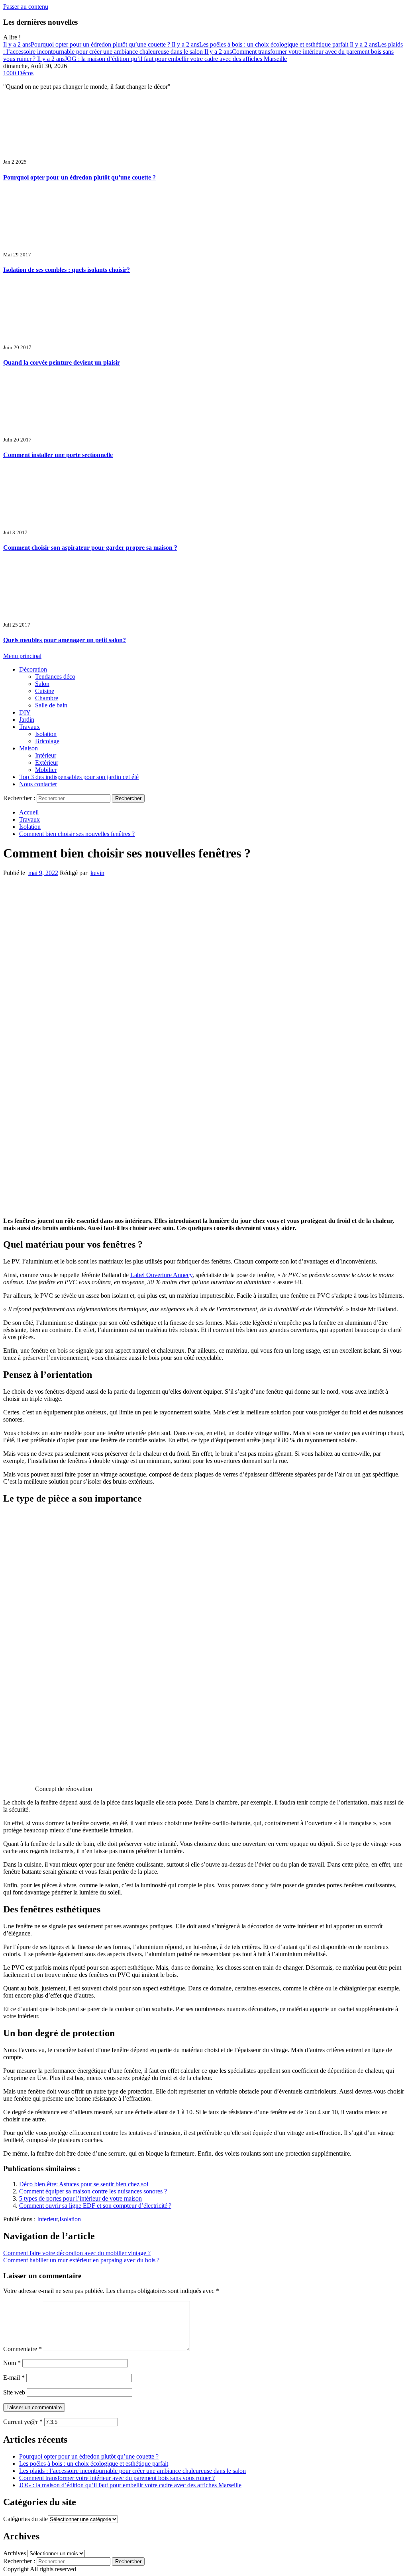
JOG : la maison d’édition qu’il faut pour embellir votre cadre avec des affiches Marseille (162, 59)
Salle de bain (51, 705)
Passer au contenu (26, 7)
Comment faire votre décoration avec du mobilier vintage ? (77, 2253)
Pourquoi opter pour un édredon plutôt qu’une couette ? (87, 44)
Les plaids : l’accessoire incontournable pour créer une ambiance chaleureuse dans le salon (203, 48)
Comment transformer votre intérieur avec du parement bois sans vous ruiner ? (117, 2478)
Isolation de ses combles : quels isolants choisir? (67, 270)
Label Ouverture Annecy (161, 1275)
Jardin (27, 720)
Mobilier (46, 770)
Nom (12, 2363)
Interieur (47, 2219)
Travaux (29, 727)
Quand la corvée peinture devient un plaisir (62, 362)
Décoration (33, 669)
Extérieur (47, 763)
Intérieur (46, 755)
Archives (15, 2553)
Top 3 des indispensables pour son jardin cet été (79, 777)
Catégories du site (25, 2519)
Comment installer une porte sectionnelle (58, 455)
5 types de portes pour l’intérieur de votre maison (80, 2198)
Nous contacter (38, 784)
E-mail (14, 2378)
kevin (97, 873)
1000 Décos (18, 73)
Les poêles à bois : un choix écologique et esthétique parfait (261, 44)
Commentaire (23, 2349)
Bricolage (47, 741)
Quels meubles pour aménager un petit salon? (65, 640)
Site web (14, 2392)
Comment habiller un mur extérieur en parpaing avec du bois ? (81, 2260)
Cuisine (45, 691)
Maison (28, 748)
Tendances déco (55, 677)
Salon (42, 684)
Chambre (47, 698)
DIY (25, 712)
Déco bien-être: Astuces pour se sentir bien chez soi (84, 2184)
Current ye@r (23, 2422)
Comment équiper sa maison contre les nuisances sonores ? (93, 2191)
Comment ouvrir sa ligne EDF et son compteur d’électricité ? (95, 2206)
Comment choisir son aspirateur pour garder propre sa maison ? (90, 548)
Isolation (46, 734)
